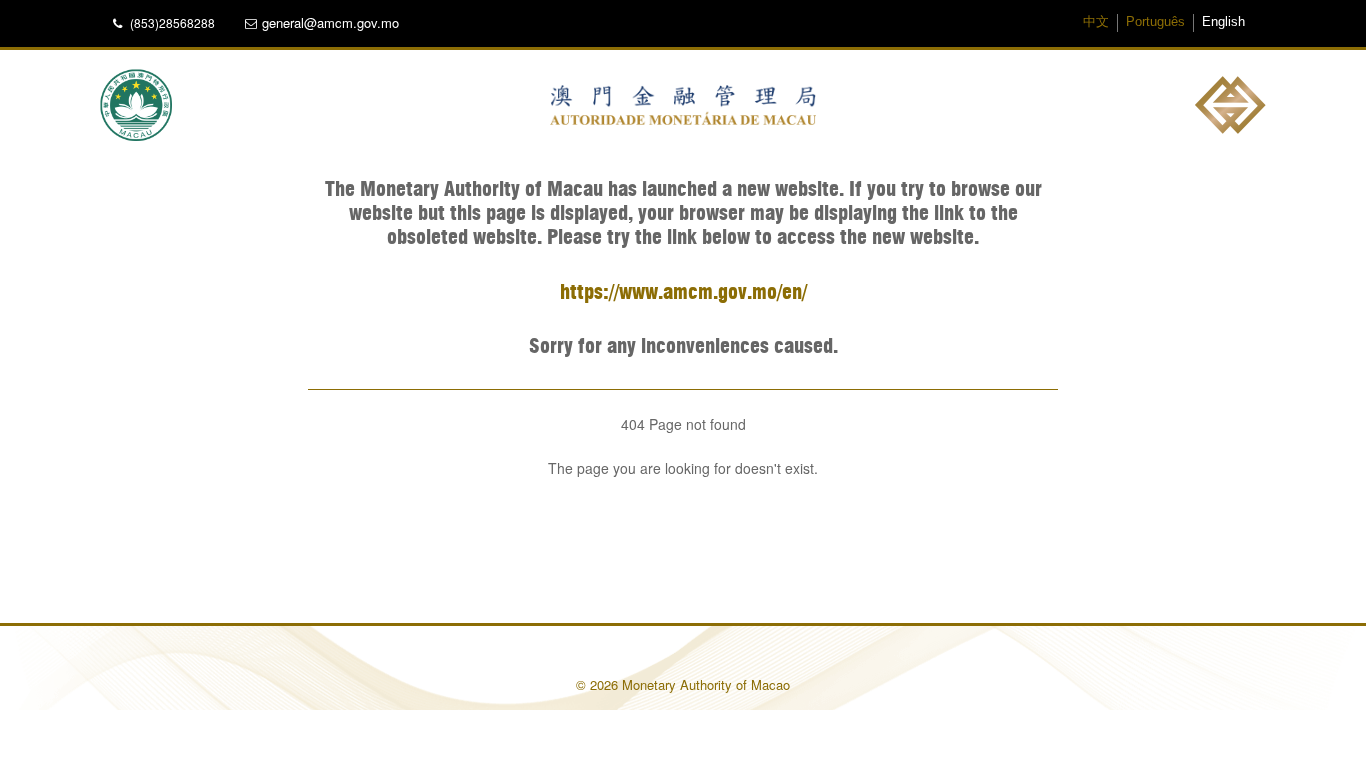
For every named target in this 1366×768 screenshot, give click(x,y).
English (1223, 22)
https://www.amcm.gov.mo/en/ (683, 293)
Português (1155, 22)
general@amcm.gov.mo (330, 23)
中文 (1096, 22)
